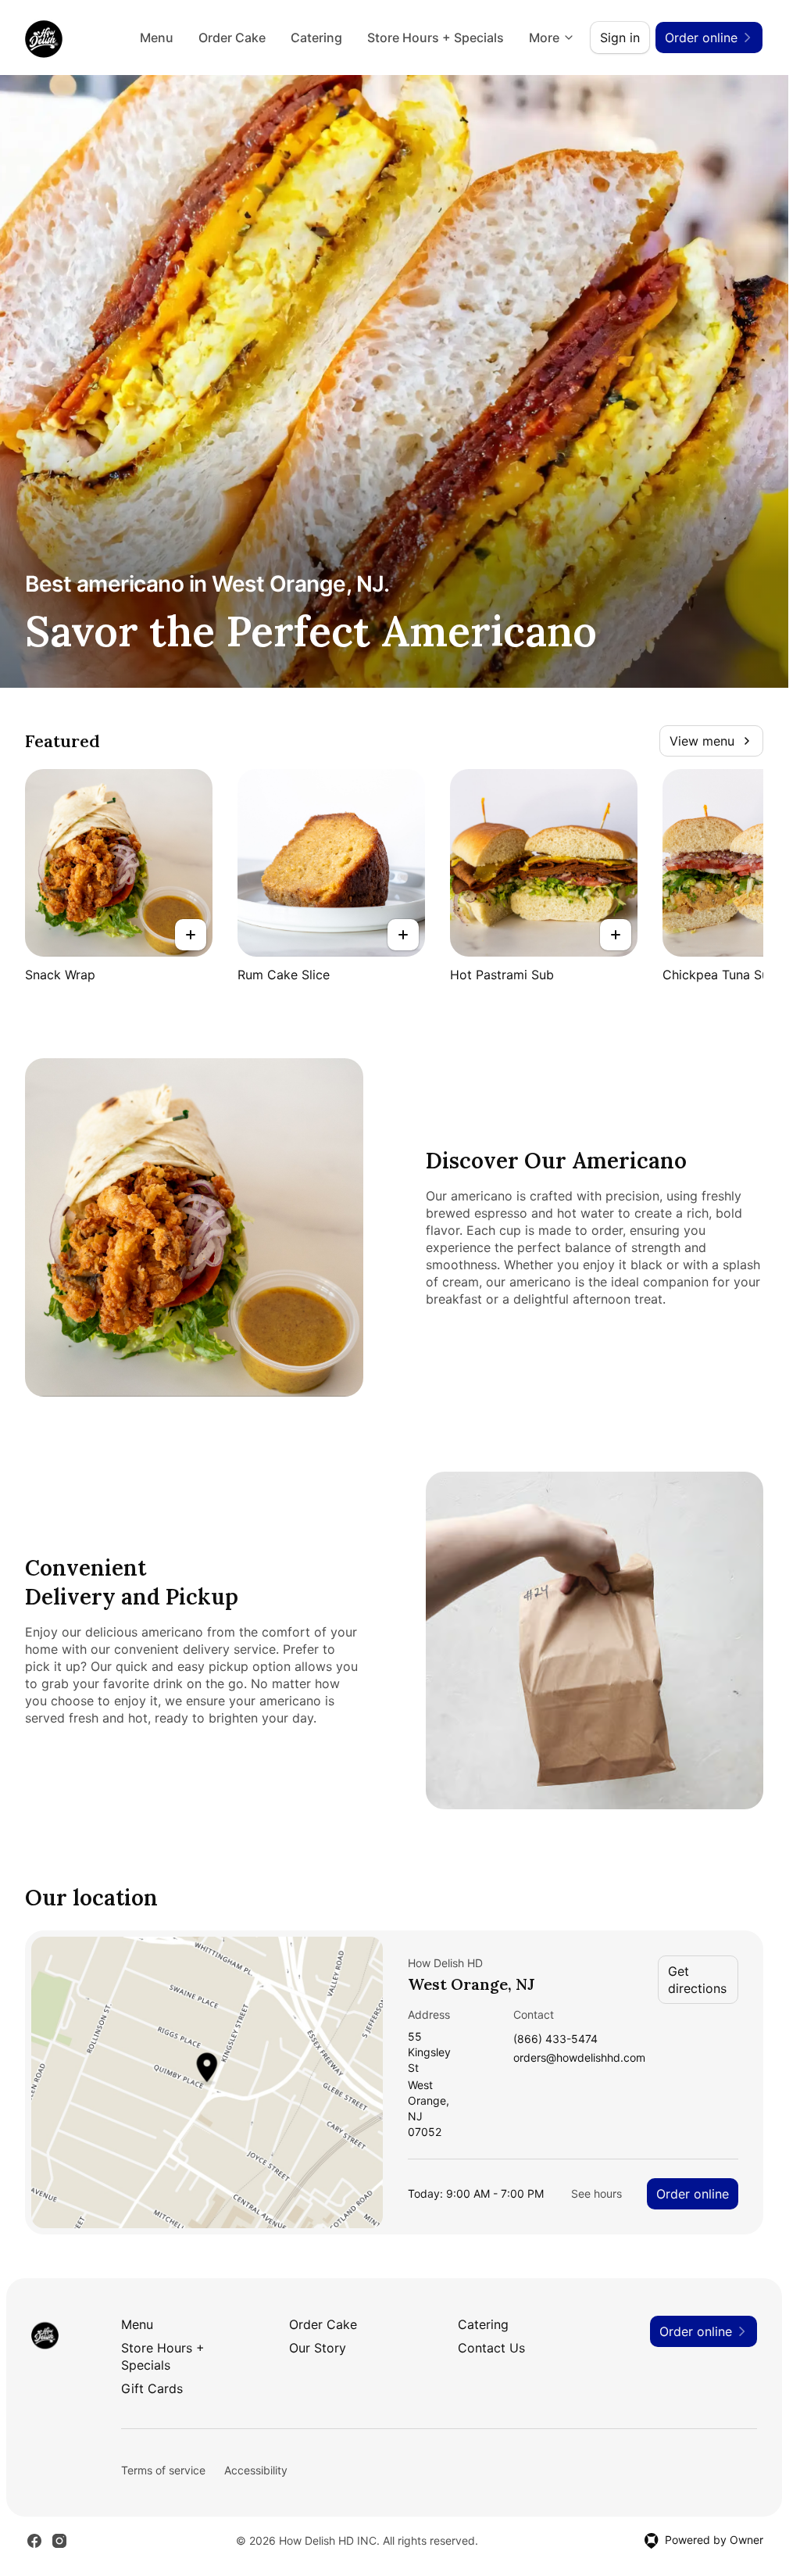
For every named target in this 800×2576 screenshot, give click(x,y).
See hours (596, 2193)
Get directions (697, 1980)
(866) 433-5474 (555, 2039)
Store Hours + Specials (436, 38)
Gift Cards (152, 2388)
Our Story (318, 2348)
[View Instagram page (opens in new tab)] (59, 2541)
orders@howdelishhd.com (579, 2058)
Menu (157, 38)
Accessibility (256, 2470)
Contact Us (491, 2348)
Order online (693, 2194)
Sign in (620, 38)
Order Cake (232, 38)
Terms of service (163, 2470)
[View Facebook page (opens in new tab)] (34, 2541)
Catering (316, 38)
